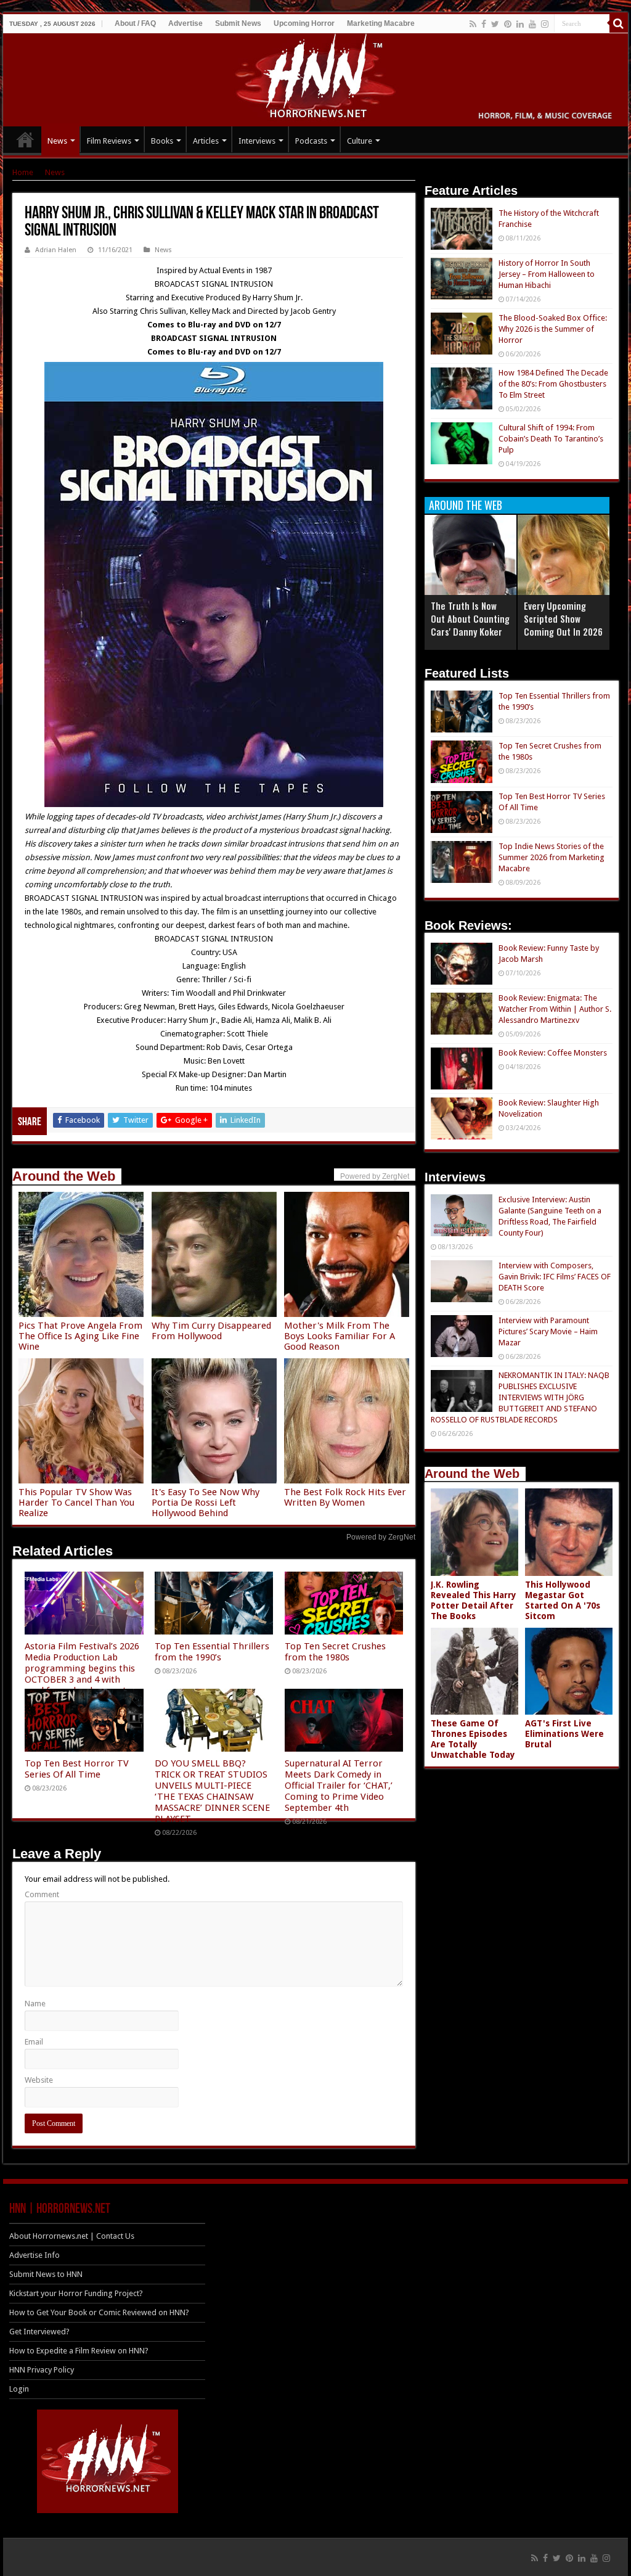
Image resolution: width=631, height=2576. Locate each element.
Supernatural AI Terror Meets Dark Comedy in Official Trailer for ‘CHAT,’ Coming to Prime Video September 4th (339, 1786)
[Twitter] (495, 24)
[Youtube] (532, 24)
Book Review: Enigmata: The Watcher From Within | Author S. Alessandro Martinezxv (555, 1009)
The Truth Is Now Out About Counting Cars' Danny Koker (470, 618)
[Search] (619, 23)
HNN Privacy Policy (42, 2370)
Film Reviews (109, 141)
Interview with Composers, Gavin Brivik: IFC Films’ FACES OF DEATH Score (555, 1277)
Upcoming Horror (304, 23)
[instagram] (545, 24)
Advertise (185, 23)
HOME (25, 139)
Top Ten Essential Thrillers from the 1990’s (212, 1652)
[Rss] (473, 24)
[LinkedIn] (520, 24)
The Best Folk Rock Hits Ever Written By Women (345, 1497)
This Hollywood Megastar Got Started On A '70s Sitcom (563, 1600)
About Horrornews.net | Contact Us (72, 2236)
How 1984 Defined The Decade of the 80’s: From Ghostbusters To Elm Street (553, 384)
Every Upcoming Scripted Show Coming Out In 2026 (563, 618)
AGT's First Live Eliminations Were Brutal (564, 1734)
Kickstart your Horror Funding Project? (76, 2293)
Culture (360, 141)
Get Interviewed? (39, 2332)
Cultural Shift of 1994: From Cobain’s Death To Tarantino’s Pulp (551, 439)
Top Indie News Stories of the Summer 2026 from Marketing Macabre (552, 857)
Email (34, 2042)
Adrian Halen (56, 250)
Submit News (238, 23)
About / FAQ (135, 23)
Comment (42, 1894)
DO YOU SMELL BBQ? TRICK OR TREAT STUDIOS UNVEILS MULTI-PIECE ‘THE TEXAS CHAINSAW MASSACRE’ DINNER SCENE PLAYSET (212, 1791)
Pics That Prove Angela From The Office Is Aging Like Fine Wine (80, 1336)
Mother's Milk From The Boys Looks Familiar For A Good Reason (340, 1336)
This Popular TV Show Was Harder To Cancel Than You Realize (76, 1503)
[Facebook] (484, 24)
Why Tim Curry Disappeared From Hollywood (211, 1331)
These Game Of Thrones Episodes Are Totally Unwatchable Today (473, 1739)
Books (162, 141)
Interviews (257, 141)
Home (23, 172)
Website (39, 2080)
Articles (206, 141)
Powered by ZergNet (381, 1537)
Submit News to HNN (46, 2274)
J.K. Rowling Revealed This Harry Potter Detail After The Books (474, 1600)
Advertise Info (35, 2255)
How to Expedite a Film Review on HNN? (79, 2351)
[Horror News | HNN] (316, 78)
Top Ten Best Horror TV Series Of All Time (77, 1769)
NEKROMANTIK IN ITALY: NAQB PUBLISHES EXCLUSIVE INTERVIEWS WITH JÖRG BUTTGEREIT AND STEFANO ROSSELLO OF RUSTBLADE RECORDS (520, 1397)
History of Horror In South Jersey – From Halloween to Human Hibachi (547, 274)
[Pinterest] (508, 24)
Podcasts (311, 141)
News (57, 141)
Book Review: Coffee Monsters (553, 1053)
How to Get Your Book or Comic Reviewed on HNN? (99, 2312)
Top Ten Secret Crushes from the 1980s (335, 1652)
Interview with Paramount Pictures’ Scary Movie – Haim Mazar (548, 1331)
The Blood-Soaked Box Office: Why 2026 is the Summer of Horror (553, 329)
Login (19, 2389)
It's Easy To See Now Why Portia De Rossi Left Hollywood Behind (206, 1503)
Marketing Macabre (381, 23)
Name (35, 2004)
